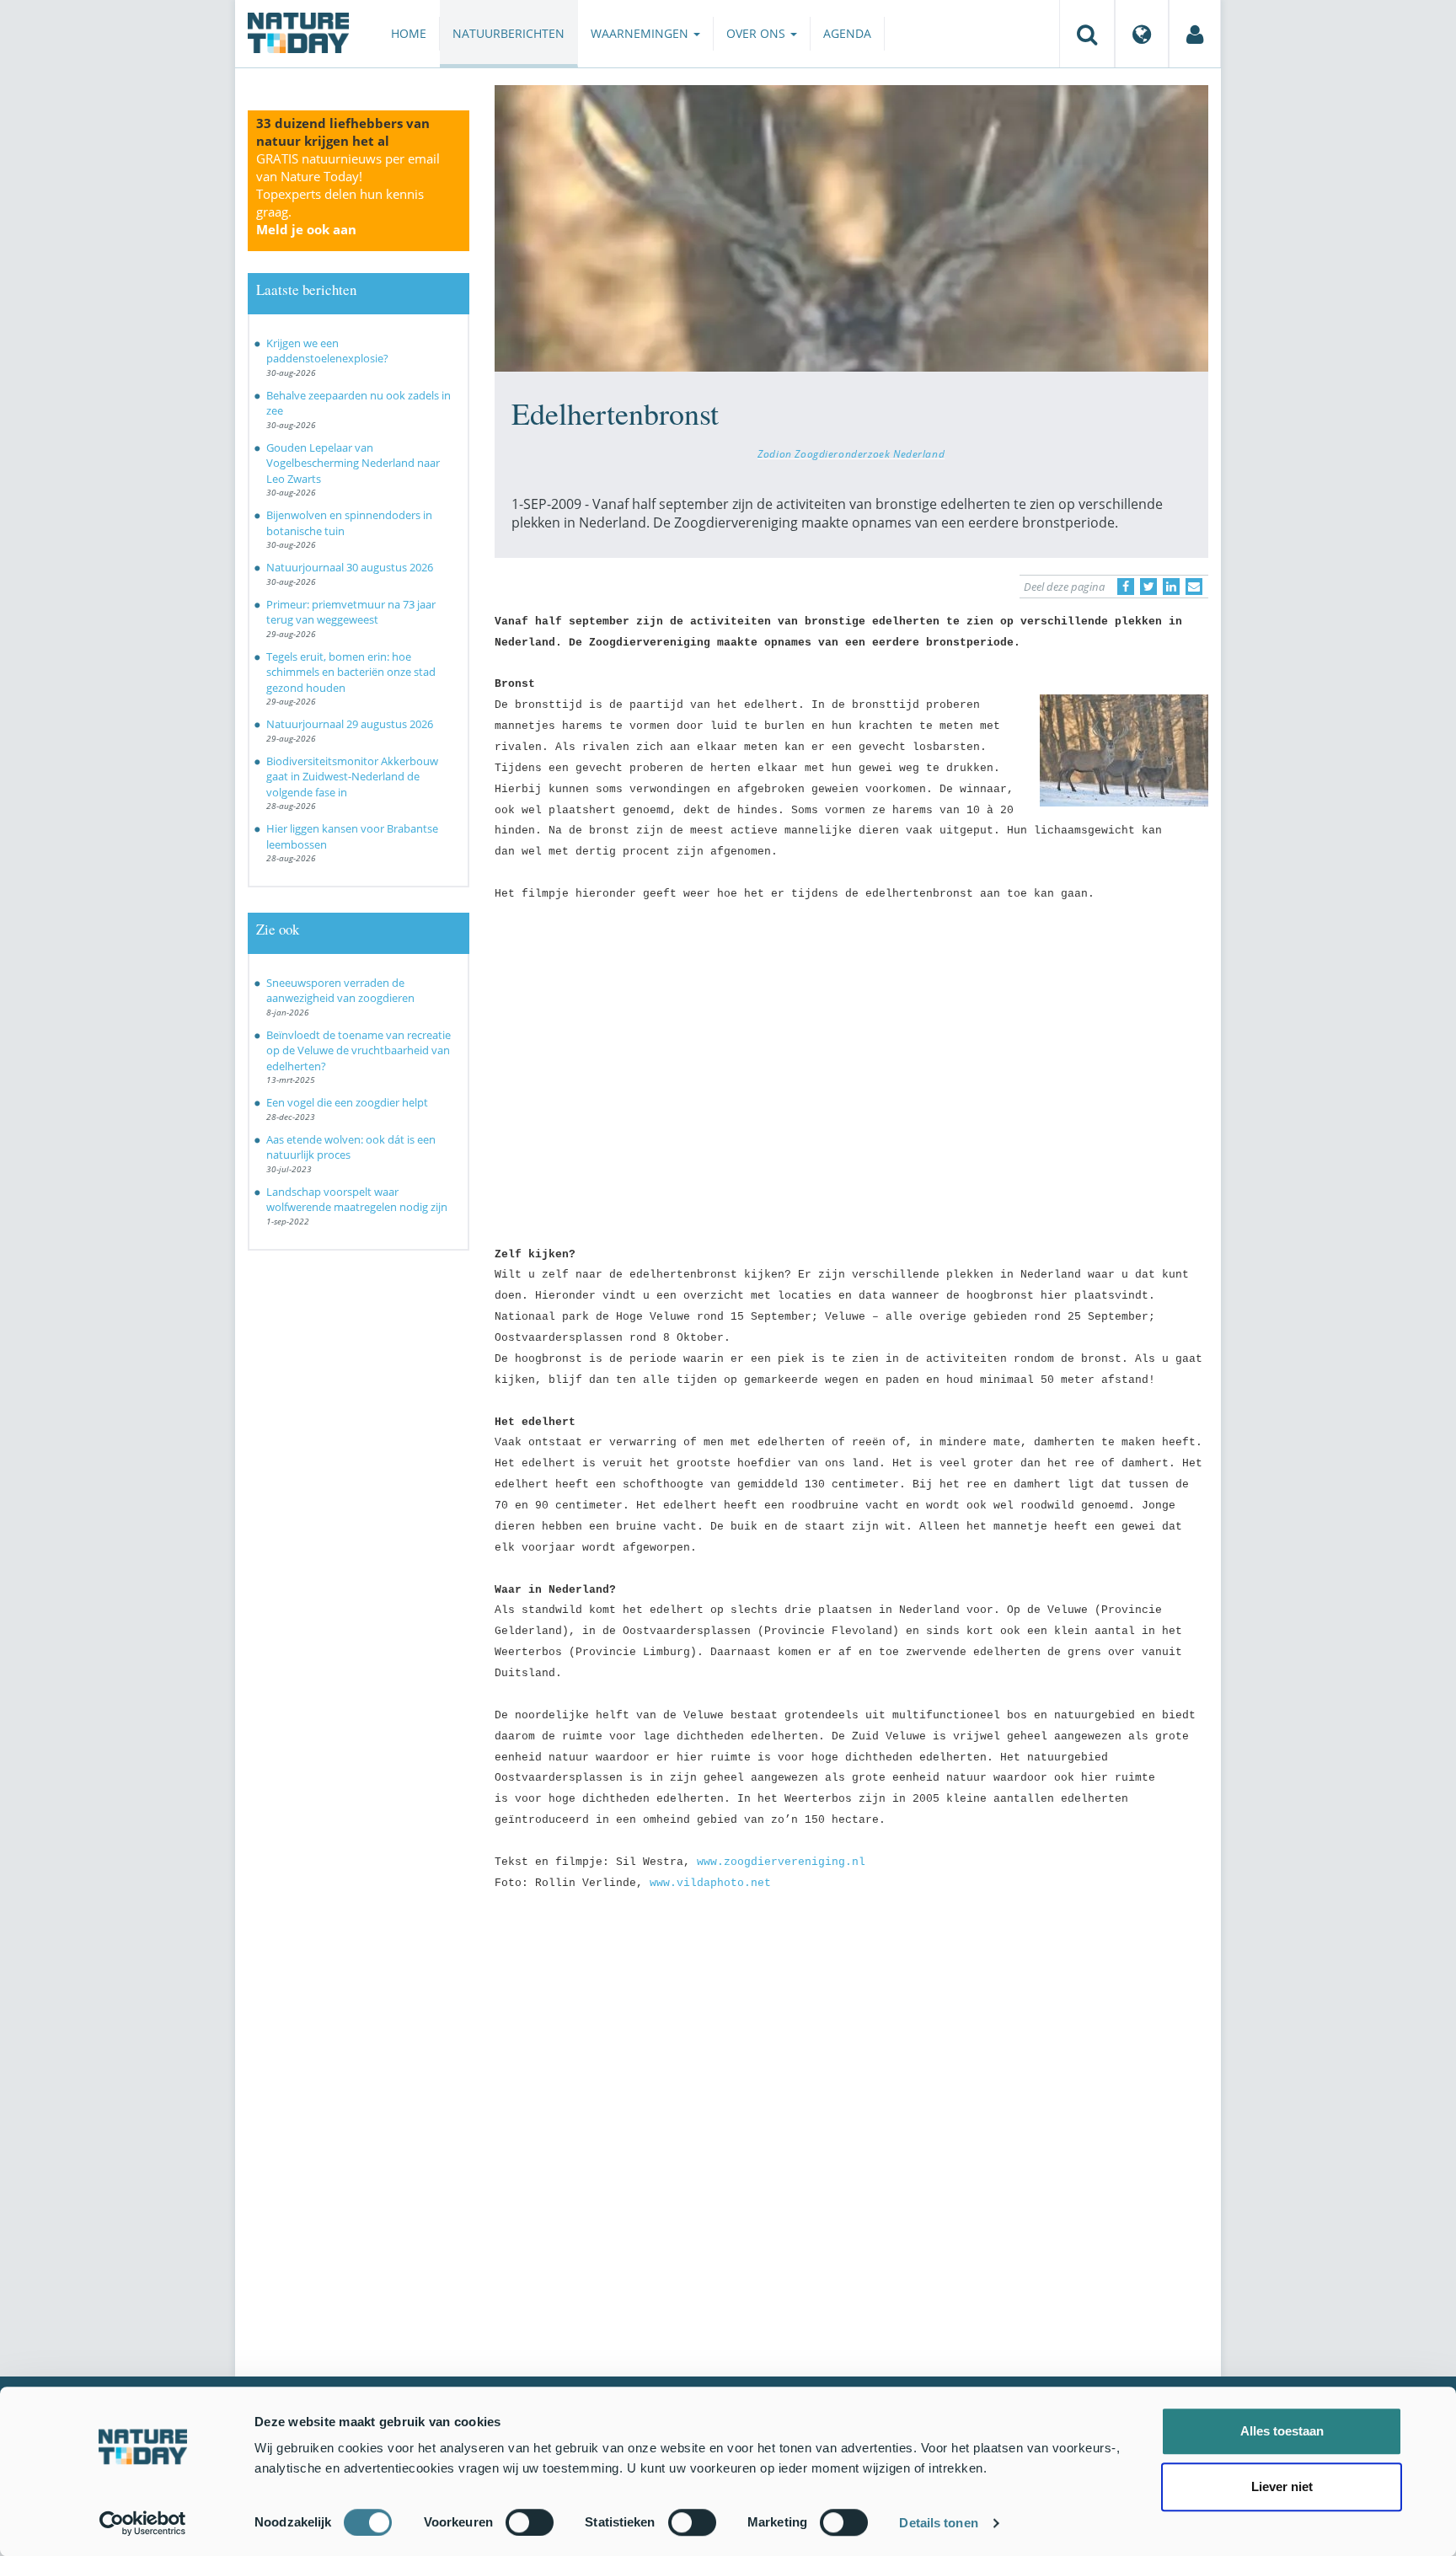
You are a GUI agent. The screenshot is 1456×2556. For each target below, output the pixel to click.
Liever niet (1282, 2486)
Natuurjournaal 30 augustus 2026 (350, 567)
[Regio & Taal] (1142, 34)
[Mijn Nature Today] (1195, 34)
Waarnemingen (641, 33)
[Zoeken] (1087, 34)
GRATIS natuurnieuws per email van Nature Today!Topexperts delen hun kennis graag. (348, 194)
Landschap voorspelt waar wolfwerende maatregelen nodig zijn (357, 1200)
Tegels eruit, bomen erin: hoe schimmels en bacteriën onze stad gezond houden (351, 672)
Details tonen (938, 2523)
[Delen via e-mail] (1194, 587)
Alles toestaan (1282, 2431)
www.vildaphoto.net (710, 1883)
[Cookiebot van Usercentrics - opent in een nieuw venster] (143, 2523)
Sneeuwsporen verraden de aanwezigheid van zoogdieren (340, 991)
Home (409, 33)
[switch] (530, 2522)
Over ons (757, 33)
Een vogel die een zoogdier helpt (347, 1102)
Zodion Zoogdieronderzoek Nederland (851, 453)
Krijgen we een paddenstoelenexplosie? (327, 351)
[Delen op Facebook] (1126, 587)
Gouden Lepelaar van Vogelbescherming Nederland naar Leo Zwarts (353, 463)
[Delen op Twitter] (1148, 587)
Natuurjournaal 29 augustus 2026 (350, 724)
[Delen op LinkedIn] (1171, 587)
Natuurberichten (509, 33)
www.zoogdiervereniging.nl (781, 1862)
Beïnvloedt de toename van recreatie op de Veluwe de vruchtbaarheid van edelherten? (359, 1050)
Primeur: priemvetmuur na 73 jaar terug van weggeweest (351, 612)
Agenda (847, 33)
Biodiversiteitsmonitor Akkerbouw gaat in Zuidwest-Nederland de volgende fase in (352, 777)
